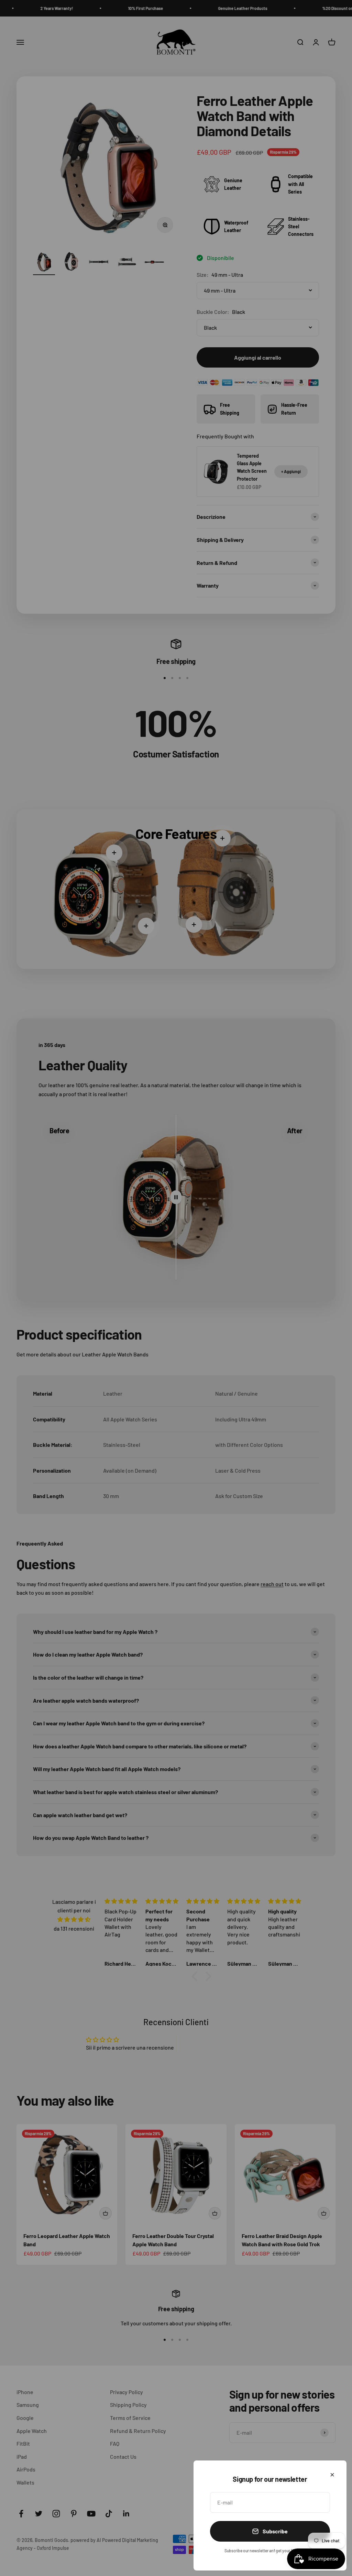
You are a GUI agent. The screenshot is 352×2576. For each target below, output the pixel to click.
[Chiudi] (332, 2475)
